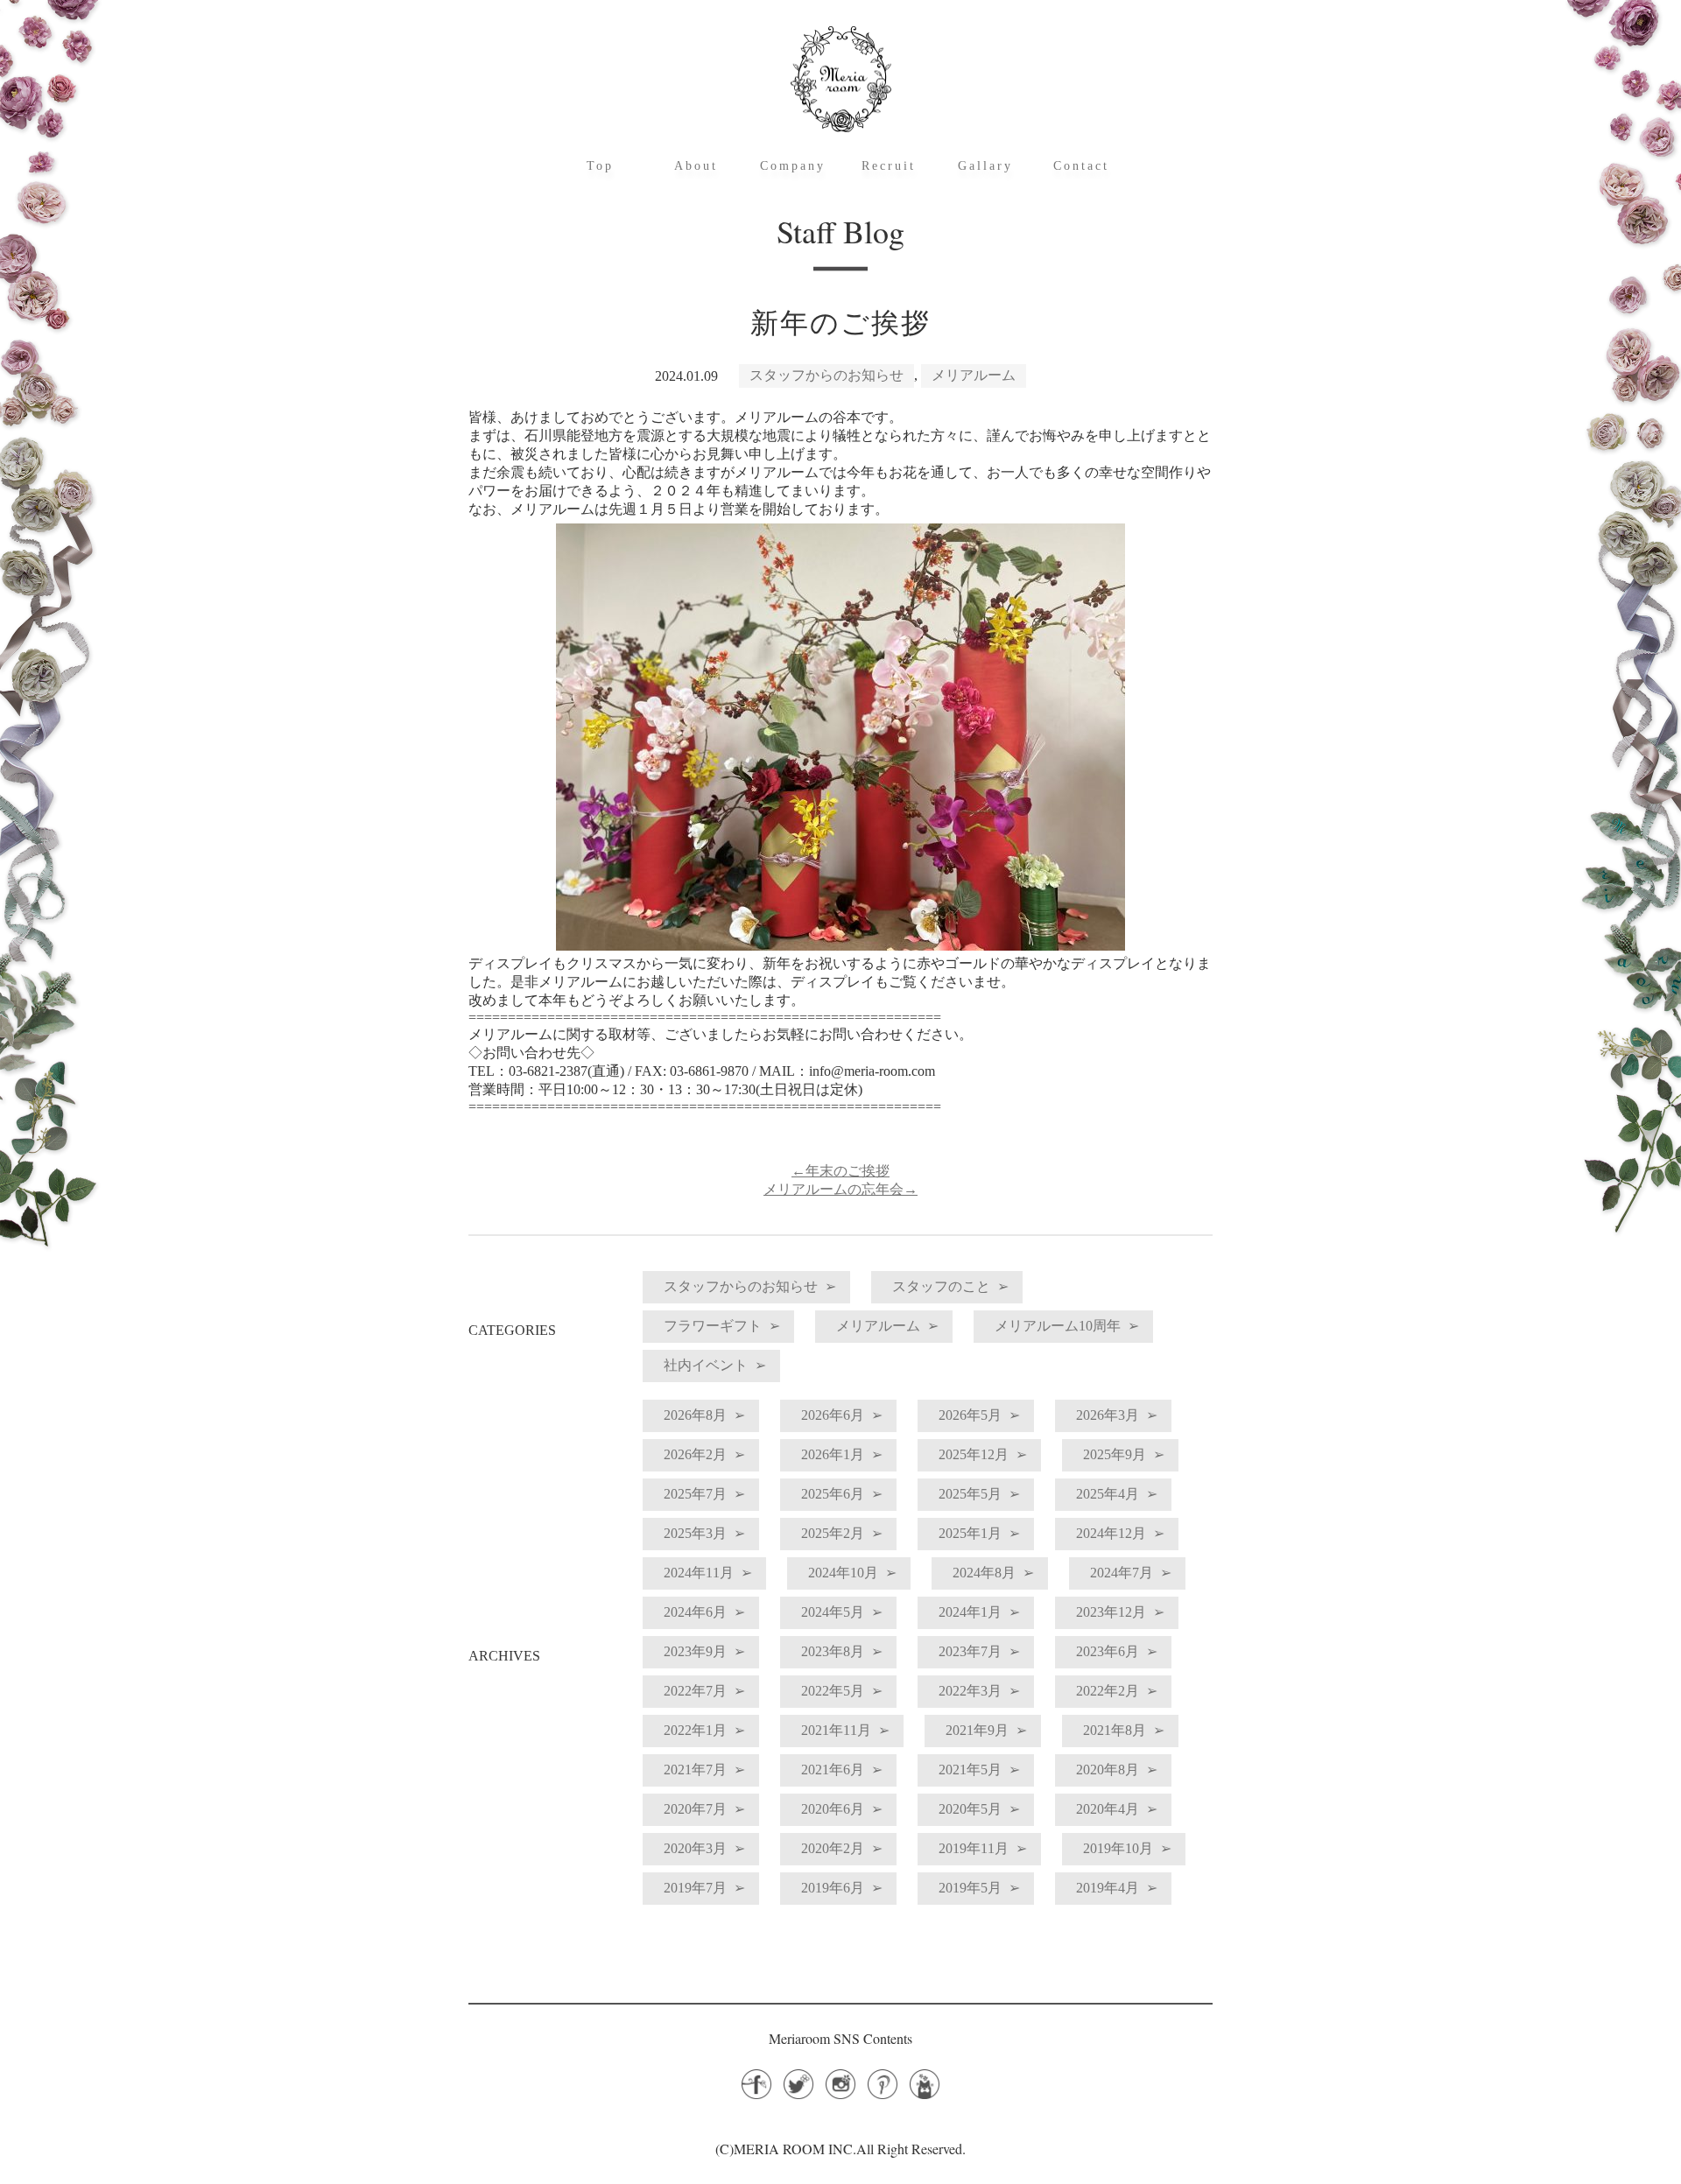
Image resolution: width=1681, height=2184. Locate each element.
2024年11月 (699, 1573)
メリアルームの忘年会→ (840, 1189)
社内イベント (706, 1365)
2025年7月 (695, 1494)
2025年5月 (970, 1494)
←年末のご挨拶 (840, 1171)
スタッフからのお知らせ (826, 375)
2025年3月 (695, 1533)
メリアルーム (974, 375)
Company (793, 166)
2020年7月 (695, 1809)
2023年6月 (1108, 1651)
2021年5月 (970, 1770)
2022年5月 (833, 1691)
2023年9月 (695, 1651)
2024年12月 (1111, 1533)
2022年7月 (695, 1691)
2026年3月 (1108, 1415)
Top (600, 166)
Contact (1081, 166)
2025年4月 (1108, 1494)
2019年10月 (1118, 1848)
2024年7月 (1122, 1573)
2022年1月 (695, 1730)
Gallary (985, 166)
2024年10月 (843, 1573)
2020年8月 (1108, 1770)
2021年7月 (695, 1770)
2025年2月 (833, 1533)
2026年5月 (970, 1415)
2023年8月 (833, 1651)
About (696, 166)
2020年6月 (833, 1809)
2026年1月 (833, 1454)
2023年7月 (970, 1651)
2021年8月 (1115, 1730)
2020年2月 (833, 1848)
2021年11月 (836, 1730)
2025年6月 (833, 1494)
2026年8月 (695, 1415)
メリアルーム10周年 (1058, 1326)
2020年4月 (1108, 1809)
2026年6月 (833, 1415)
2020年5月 (970, 1809)
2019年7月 (695, 1888)
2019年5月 (970, 1888)
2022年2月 (1108, 1691)
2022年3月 (970, 1691)
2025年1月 (970, 1533)
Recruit (889, 166)
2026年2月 (695, 1454)
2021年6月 (833, 1770)
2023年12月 (1111, 1612)
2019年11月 (974, 1848)
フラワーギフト (713, 1326)
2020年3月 (695, 1848)
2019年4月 (1108, 1888)
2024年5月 (833, 1612)
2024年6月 (695, 1612)
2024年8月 (984, 1573)
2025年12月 (974, 1454)
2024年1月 (970, 1612)
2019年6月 (833, 1888)
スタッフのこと (941, 1286)
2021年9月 (977, 1730)
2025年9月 (1115, 1454)
